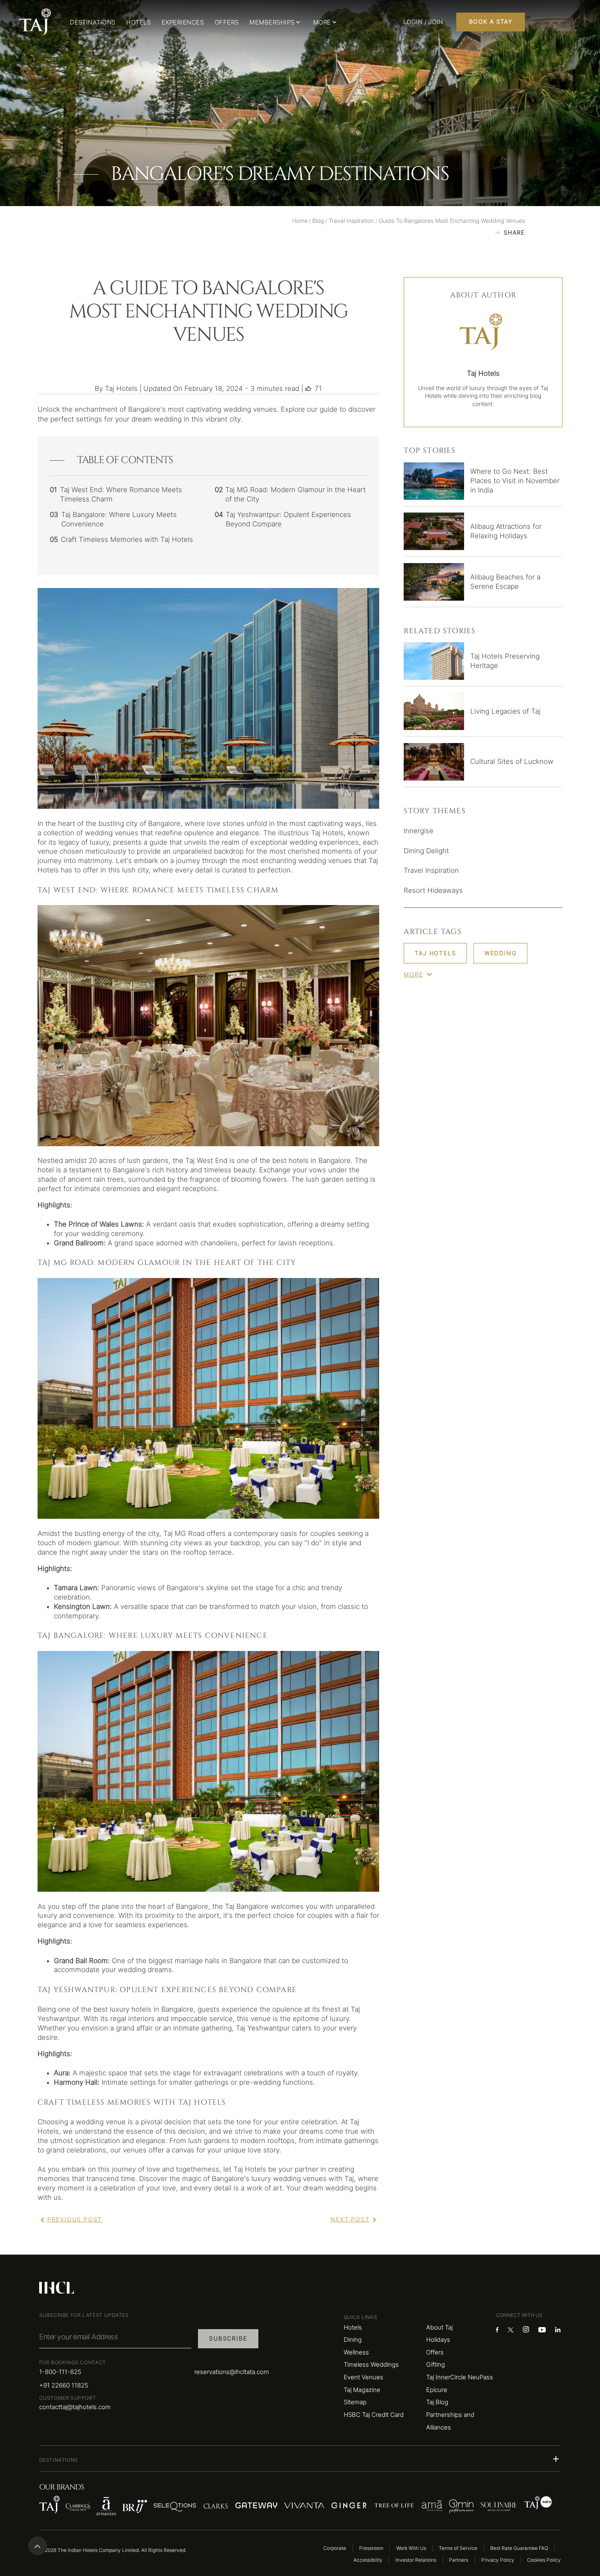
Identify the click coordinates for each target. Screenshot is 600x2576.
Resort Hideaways (433, 890)
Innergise (419, 831)
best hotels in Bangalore (311, 1160)
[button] (300, 2459)
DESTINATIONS (93, 22)
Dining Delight (426, 851)
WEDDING (501, 953)
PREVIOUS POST (75, 2219)
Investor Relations (416, 2560)
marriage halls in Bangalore (218, 1961)
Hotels (353, 2327)
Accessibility (368, 2560)
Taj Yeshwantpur (263, 2028)
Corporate (335, 2548)
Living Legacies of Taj (505, 711)
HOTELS (138, 22)
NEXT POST (350, 2219)
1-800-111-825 (60, 2372)
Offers (435, 2352)
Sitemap (355, 2402)
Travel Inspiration (431, 870)
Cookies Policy (544, 2560)
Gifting (436, 2364)
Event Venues (363, 2377)
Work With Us (411, 2548)
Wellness (356, 2352)
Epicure (437, 2390)
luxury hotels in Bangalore (152, 2009)
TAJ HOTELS (435, 953)
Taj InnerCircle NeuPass (460, 2377)
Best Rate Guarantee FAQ (519, 2548)
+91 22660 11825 (64, 2385)
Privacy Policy (498, 2560)
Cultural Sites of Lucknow (512, 761)
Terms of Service (458, 2548)
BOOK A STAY (491, 22)
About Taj (439, 2327)
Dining (353, 2340)
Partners (459, 2560)
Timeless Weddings (371, 2364)
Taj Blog (437, 2402)
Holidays (438, 2340)
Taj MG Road (184, 1533)
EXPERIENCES (183, 22)
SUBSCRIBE (228, 2339)
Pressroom (371, 2548)
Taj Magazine (362, 2390)
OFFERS (227, 22)
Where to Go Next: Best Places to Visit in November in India (515, 481)
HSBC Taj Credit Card (374, 2415)
